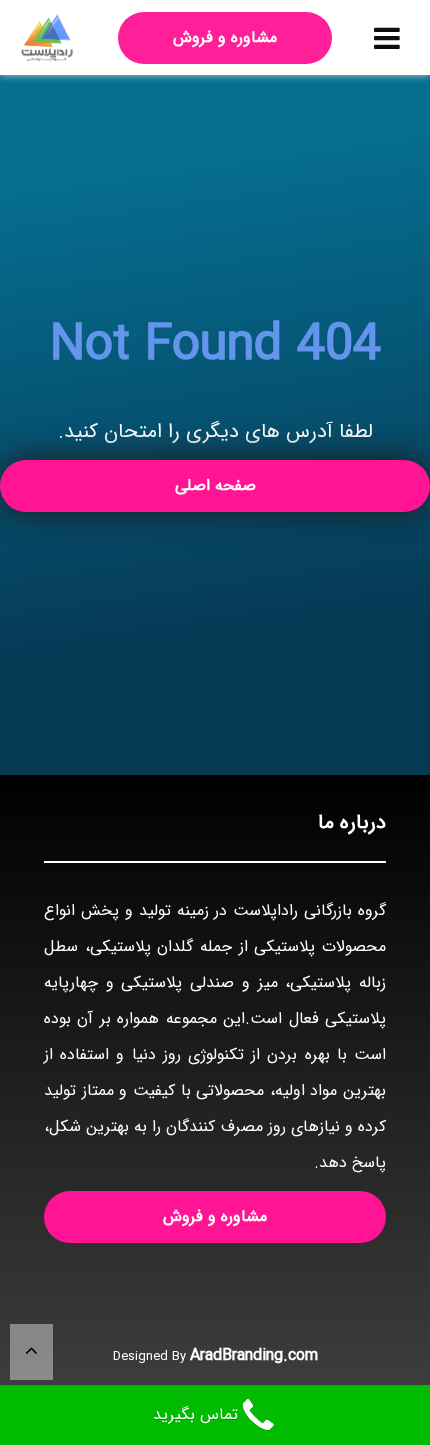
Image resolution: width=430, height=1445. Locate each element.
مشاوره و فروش (225, 37)
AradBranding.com (254, 1355)
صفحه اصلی (215, 485)
